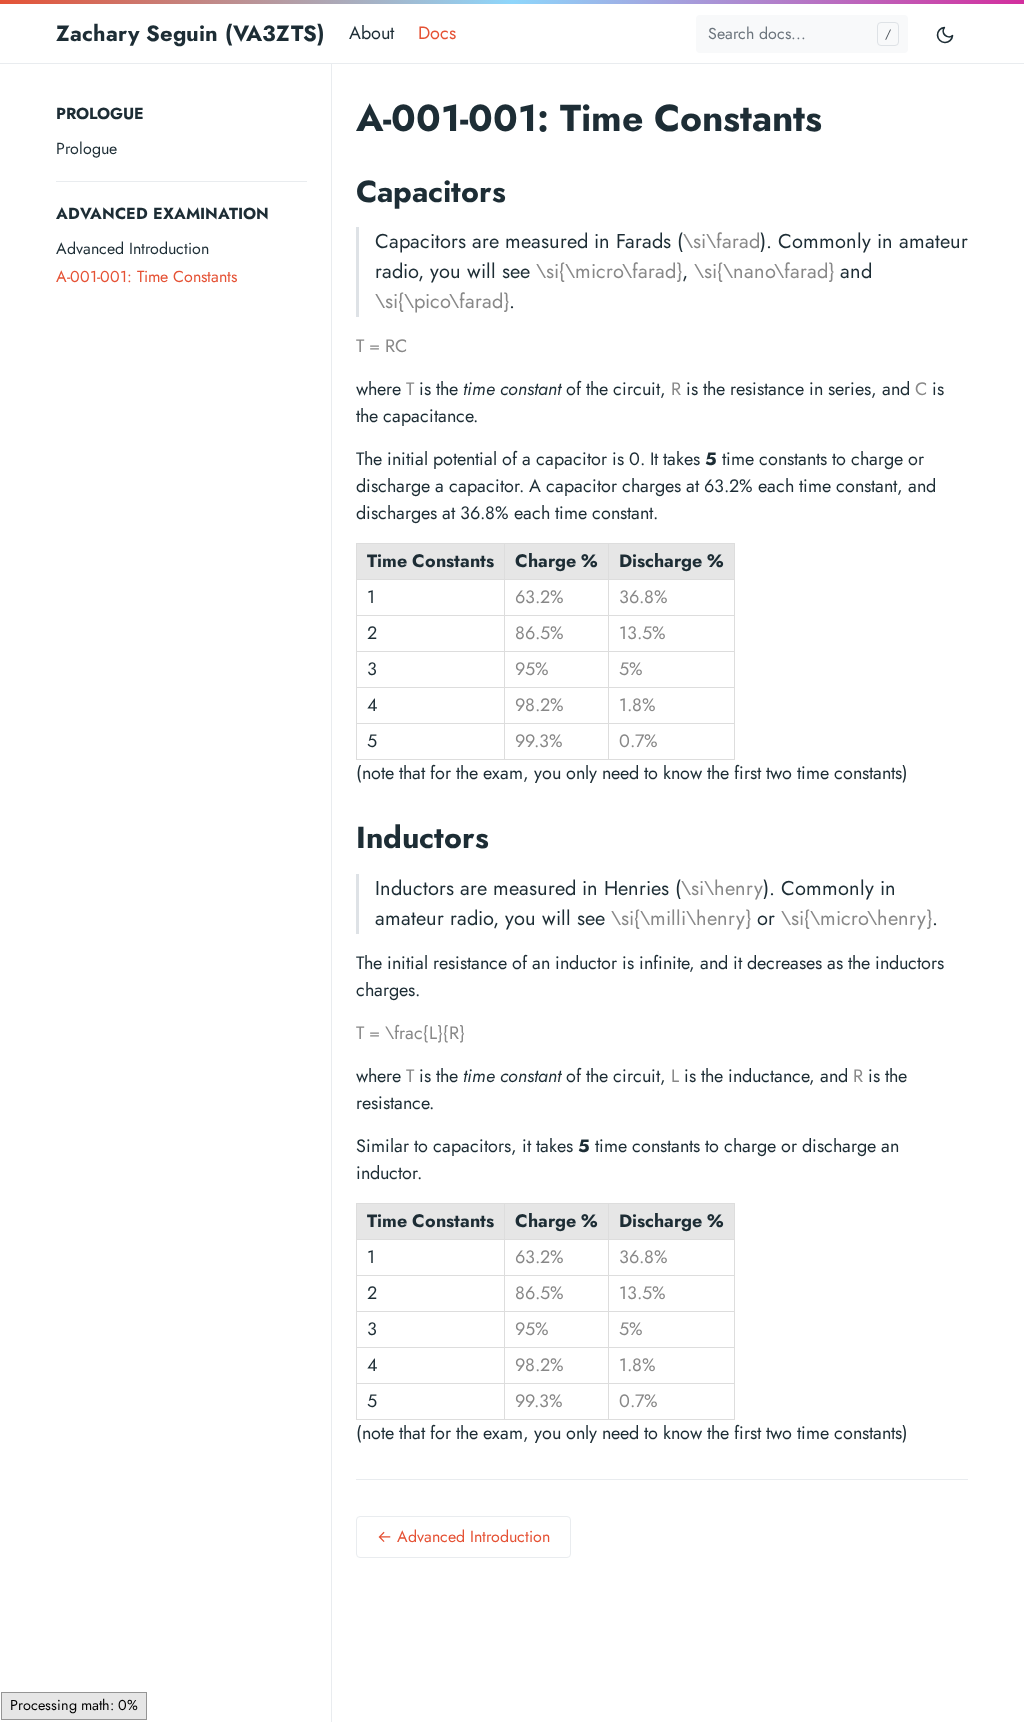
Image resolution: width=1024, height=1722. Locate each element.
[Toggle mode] (946, 33)
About (371, 33)
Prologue (86, 148)
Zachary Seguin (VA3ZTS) (190, 33)
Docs (437, 33)
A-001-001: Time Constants (146, 276)
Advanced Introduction (132, 248)
